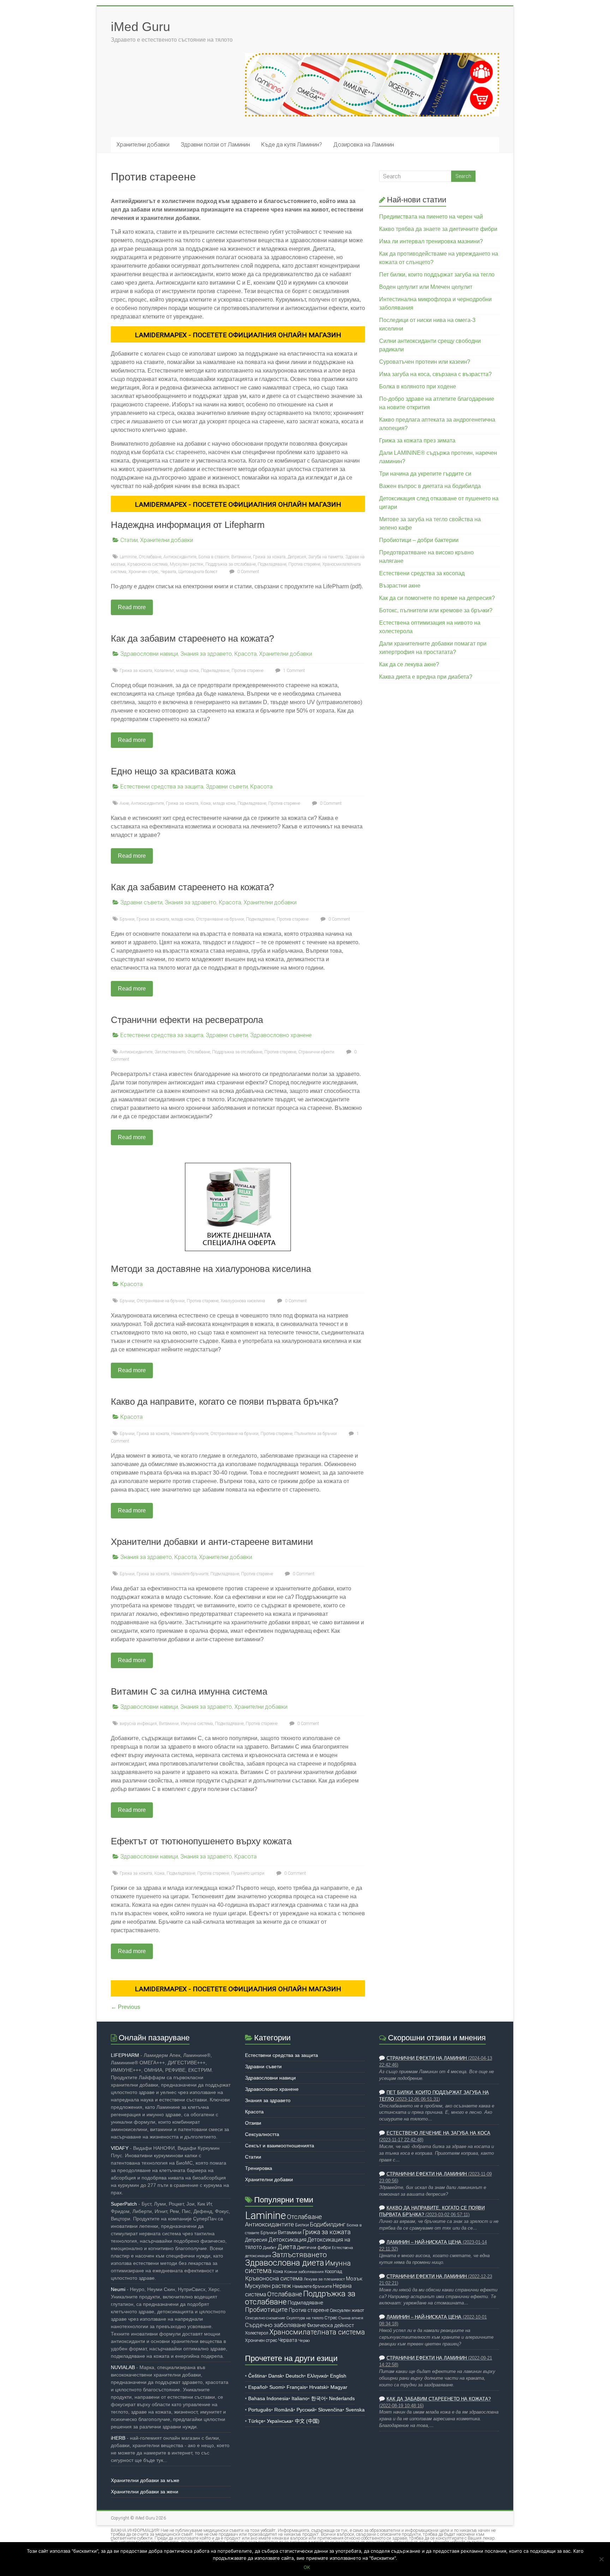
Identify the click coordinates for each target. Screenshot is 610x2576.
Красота (246, 654)
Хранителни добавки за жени (145, 2492)
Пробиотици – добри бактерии (419, 540)
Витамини (241, 557)
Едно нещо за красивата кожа (173, 771)
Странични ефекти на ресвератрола (187, 1020)
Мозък (354, 2279)
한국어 (318, 2398)
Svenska (355, 2410)
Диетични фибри (314, 2247)
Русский (306, 2410)
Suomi (276, 2387)
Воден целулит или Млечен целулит (426, 287)
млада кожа (187, 671)
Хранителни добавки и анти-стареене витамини (212, 1542)
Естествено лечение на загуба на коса (438, 2133)
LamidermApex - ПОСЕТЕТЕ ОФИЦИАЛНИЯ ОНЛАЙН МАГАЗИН (238, 335)
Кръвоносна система (148, 564)
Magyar (339, 2387)
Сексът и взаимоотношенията (280, 2146)
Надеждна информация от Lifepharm (188, 525)
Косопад (333, 2271)
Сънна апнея (351, 2318)
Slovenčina (330, 2410)
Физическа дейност (331, 2325)
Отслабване (199, 1052)
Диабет (270, 2248)
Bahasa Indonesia (268, 2398)
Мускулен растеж (187, 564)
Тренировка (259, 2168)
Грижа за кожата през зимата (417, 441)
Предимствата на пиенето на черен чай (431, 217)
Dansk (275, 2376)
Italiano (300, 2398)
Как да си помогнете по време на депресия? (437, 598)
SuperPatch (124, 2204)
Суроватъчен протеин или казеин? (425, 362)
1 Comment (294, 671)
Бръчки (127, 919)
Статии (129, 540)
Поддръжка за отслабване (231, 564)
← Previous (125, 2007)
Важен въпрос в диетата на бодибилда (430, 486)
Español (257, 2387)
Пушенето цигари (248, 1873)
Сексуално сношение (265, 2318)
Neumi (118, 2289)
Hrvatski (318, 2387)
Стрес (331, 2318)
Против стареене (304, 564)
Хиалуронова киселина (243, 1301)
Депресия (297, 557)
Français (296, 2387)
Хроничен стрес (143, 572)
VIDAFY (120, 2148)
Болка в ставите (214, 557)
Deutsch (295, 2376)
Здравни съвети (227, 787)
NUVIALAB (123, 2367)
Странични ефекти (316, 1052)
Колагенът (164, 671)
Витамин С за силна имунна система (189, 1691)
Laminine (128, 557)
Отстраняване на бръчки (220, 919)
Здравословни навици (149, 654)
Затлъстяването (170, 1052)
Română (284, 2410)
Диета (287, 2247)
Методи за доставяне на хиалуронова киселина (211, 1269)
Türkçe (256, 2421)
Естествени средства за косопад (422, 573)
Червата (168, 572)
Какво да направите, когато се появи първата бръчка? (225, 1402)
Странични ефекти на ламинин (427, 2058)
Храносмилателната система (317, 2332)
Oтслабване (150, 557)
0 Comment (248, 572)
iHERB (118, 2438)
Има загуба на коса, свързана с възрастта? (435, 374)
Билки (302, 2225)
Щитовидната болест (198, 572)
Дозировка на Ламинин (364, 145)
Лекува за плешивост (324, 2279)
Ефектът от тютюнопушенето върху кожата (201, 1841)
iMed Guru (140, 27)
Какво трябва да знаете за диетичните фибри (438, 229)
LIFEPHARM (125, 2055)
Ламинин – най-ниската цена (424, 2242)
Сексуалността (262, 2134)
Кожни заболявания (304, 2272)
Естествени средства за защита (162, 787)
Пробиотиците (266, 2310)
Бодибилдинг (328, 2224)
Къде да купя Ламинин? (292, 145)
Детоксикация (287, 2240)
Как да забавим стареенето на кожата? (192, 638)
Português (260, 2410)
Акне (124, 803)
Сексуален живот (347, 2310)
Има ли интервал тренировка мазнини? (431, 241)
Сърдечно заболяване (276, 2325)
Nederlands (342, 2398)
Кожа (206, 803)
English (338, 2376)
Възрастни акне (400, 586)
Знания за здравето (206, 654)
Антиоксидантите (180, 557)
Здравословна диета (285, 2263)
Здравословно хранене (281, 1035)
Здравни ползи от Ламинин (215, 145)
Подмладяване (272, 564)
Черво (304, 2340)
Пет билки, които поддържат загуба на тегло (437, 275)
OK (307, 2567)
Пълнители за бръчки (316, 1434)
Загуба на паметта (326, 557)
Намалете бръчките (190, 1434)
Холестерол (257, 2333)
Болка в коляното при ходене (418, 386)
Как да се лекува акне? (409, 664)
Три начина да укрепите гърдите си (425, 474)
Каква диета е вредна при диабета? (426, 677)
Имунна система (197, 1724)
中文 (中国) (307, 2421)
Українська (279, 2421)
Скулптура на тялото (305, 2318)
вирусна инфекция (138, 1724)
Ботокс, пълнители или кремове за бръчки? (436, 610)
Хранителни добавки (143, 145)
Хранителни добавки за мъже (145, 2480)
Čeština (257, 2376)
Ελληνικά (317, 2376)
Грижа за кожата (269, 557)
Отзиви (253, 2123)
